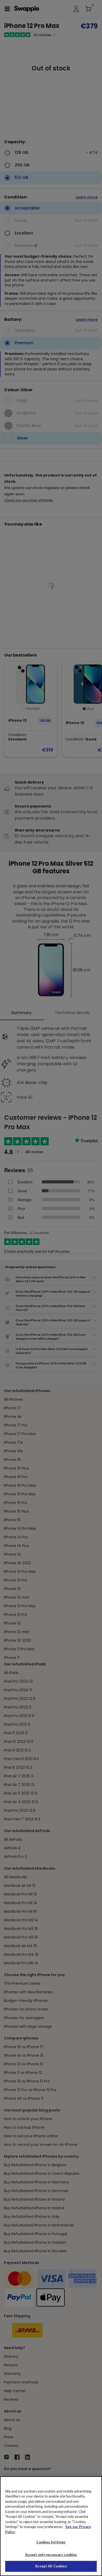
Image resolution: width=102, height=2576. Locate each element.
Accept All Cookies (51, 2566)
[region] (51, 2526)
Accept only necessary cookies (51, 2555)
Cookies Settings (51, 2542)
